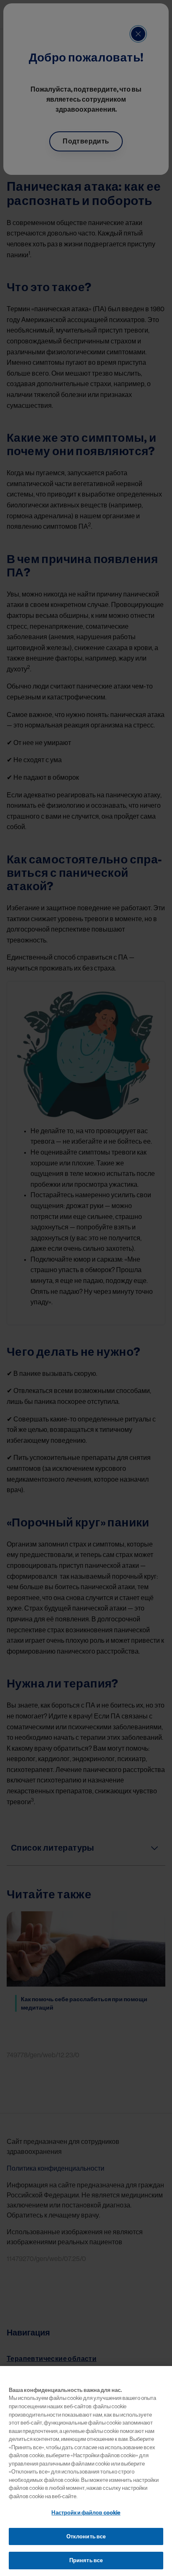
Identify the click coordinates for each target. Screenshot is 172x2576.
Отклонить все (86, 2536)
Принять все (86, 2560)
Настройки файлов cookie (86, 2513)
